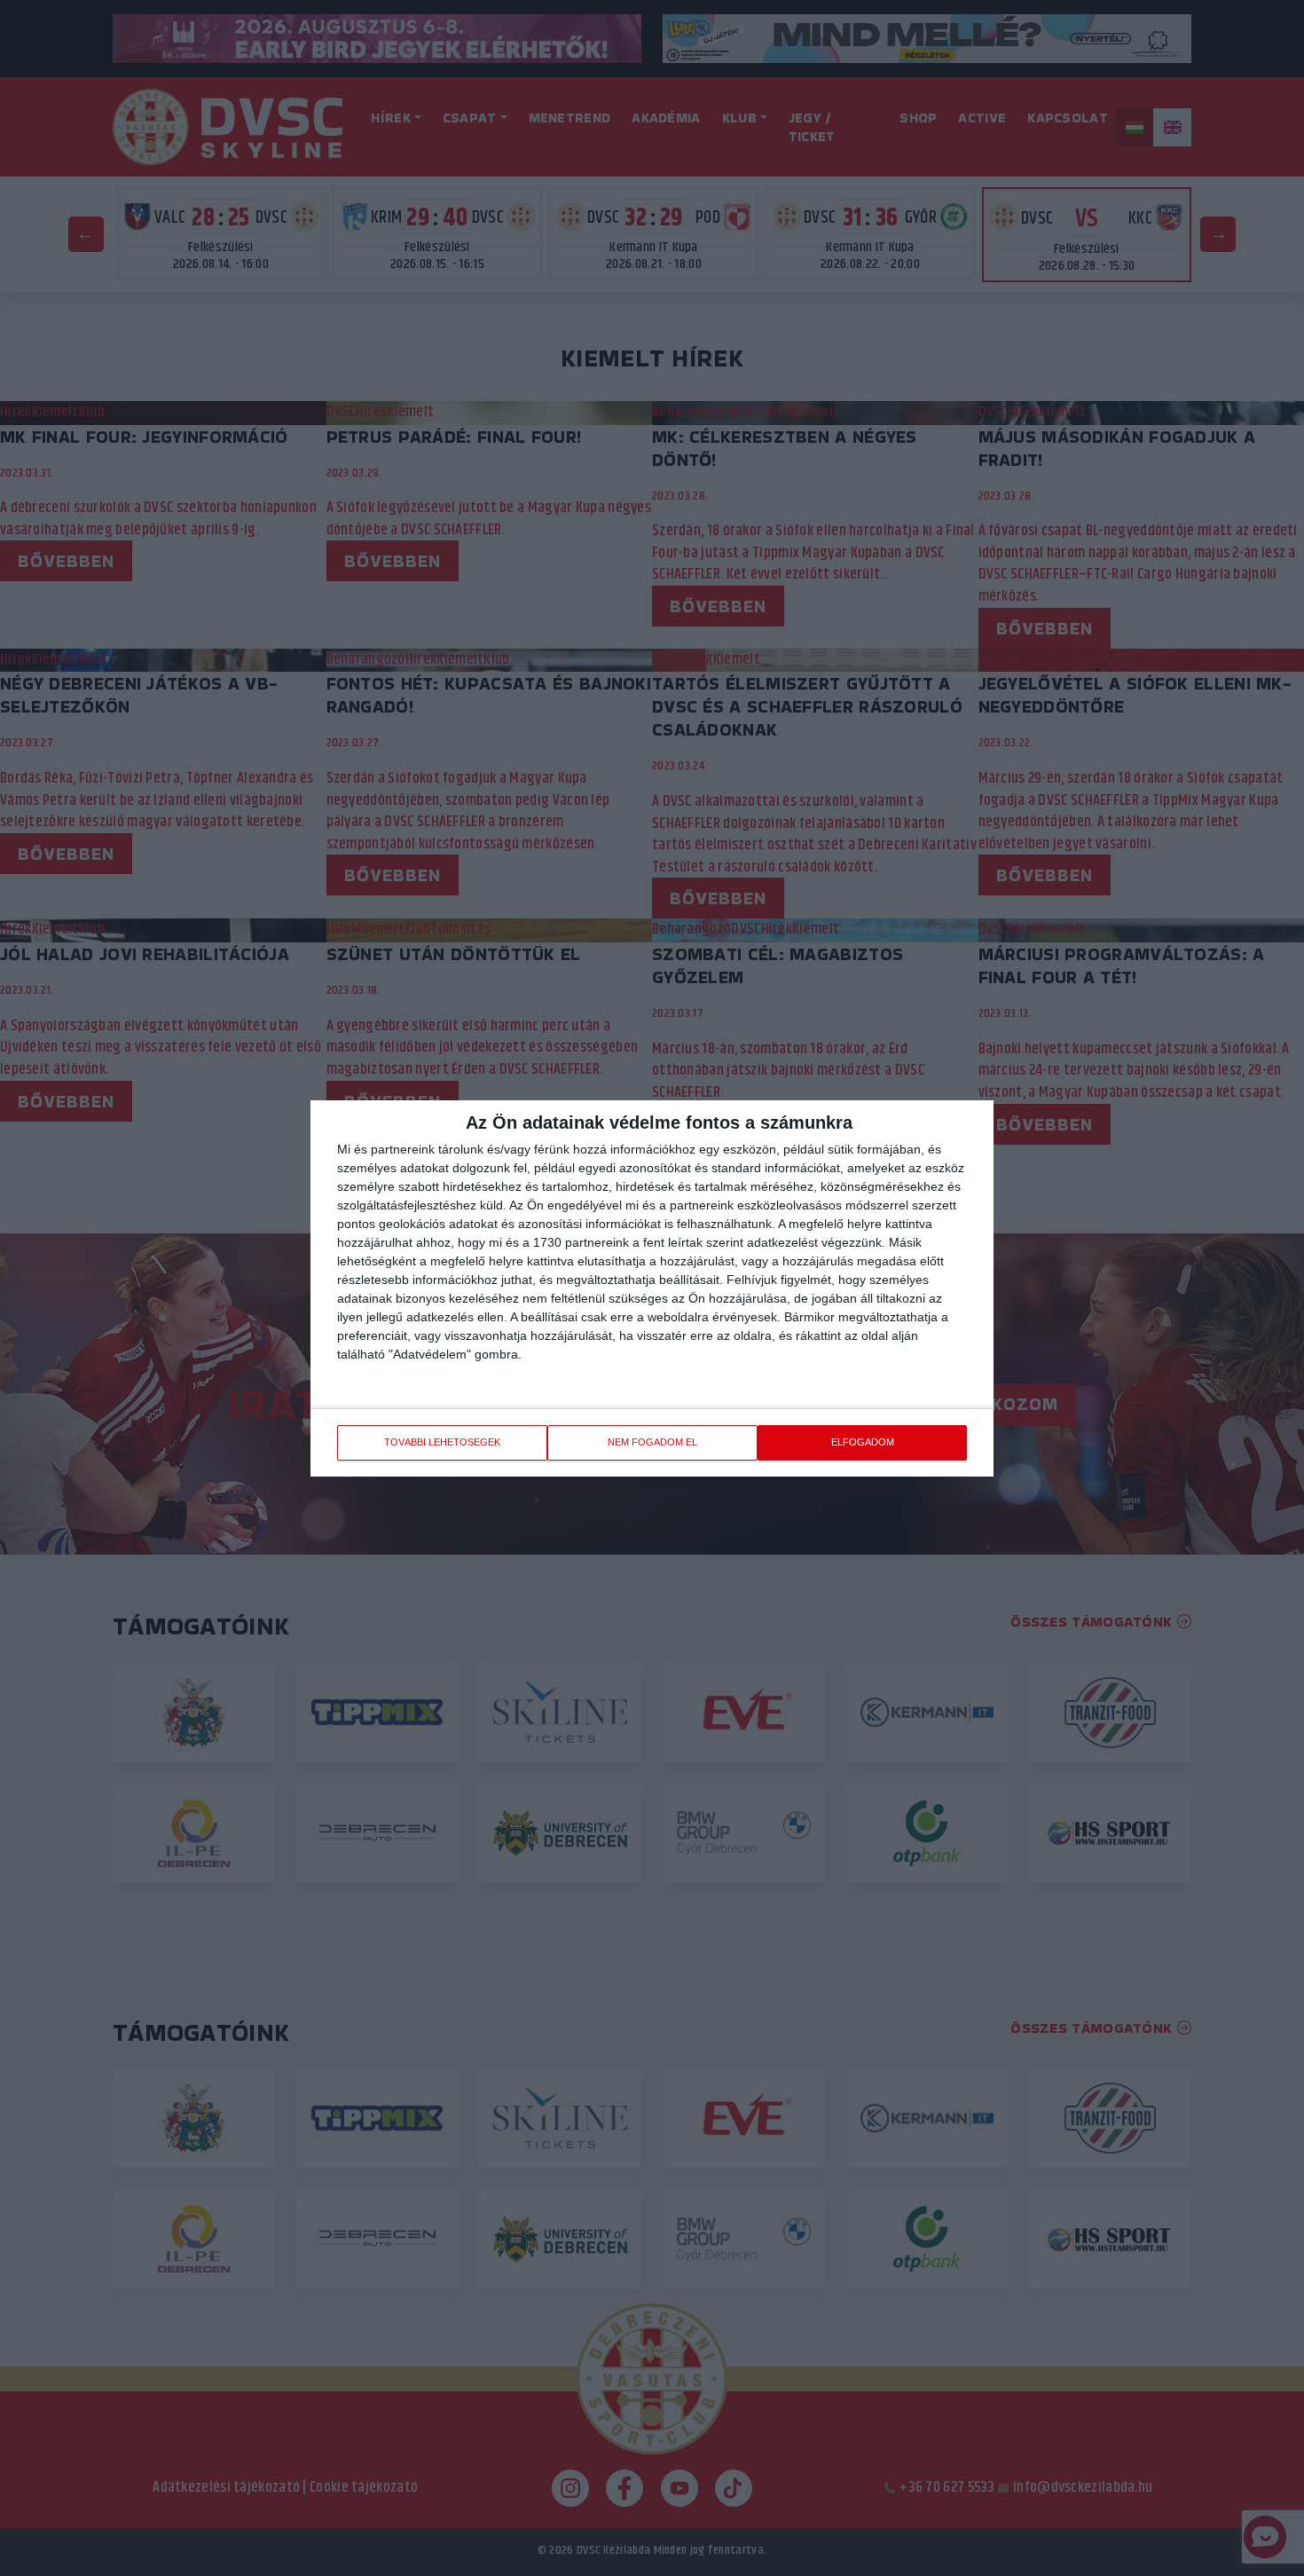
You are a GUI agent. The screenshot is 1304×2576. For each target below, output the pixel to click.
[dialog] (652, 1288)
